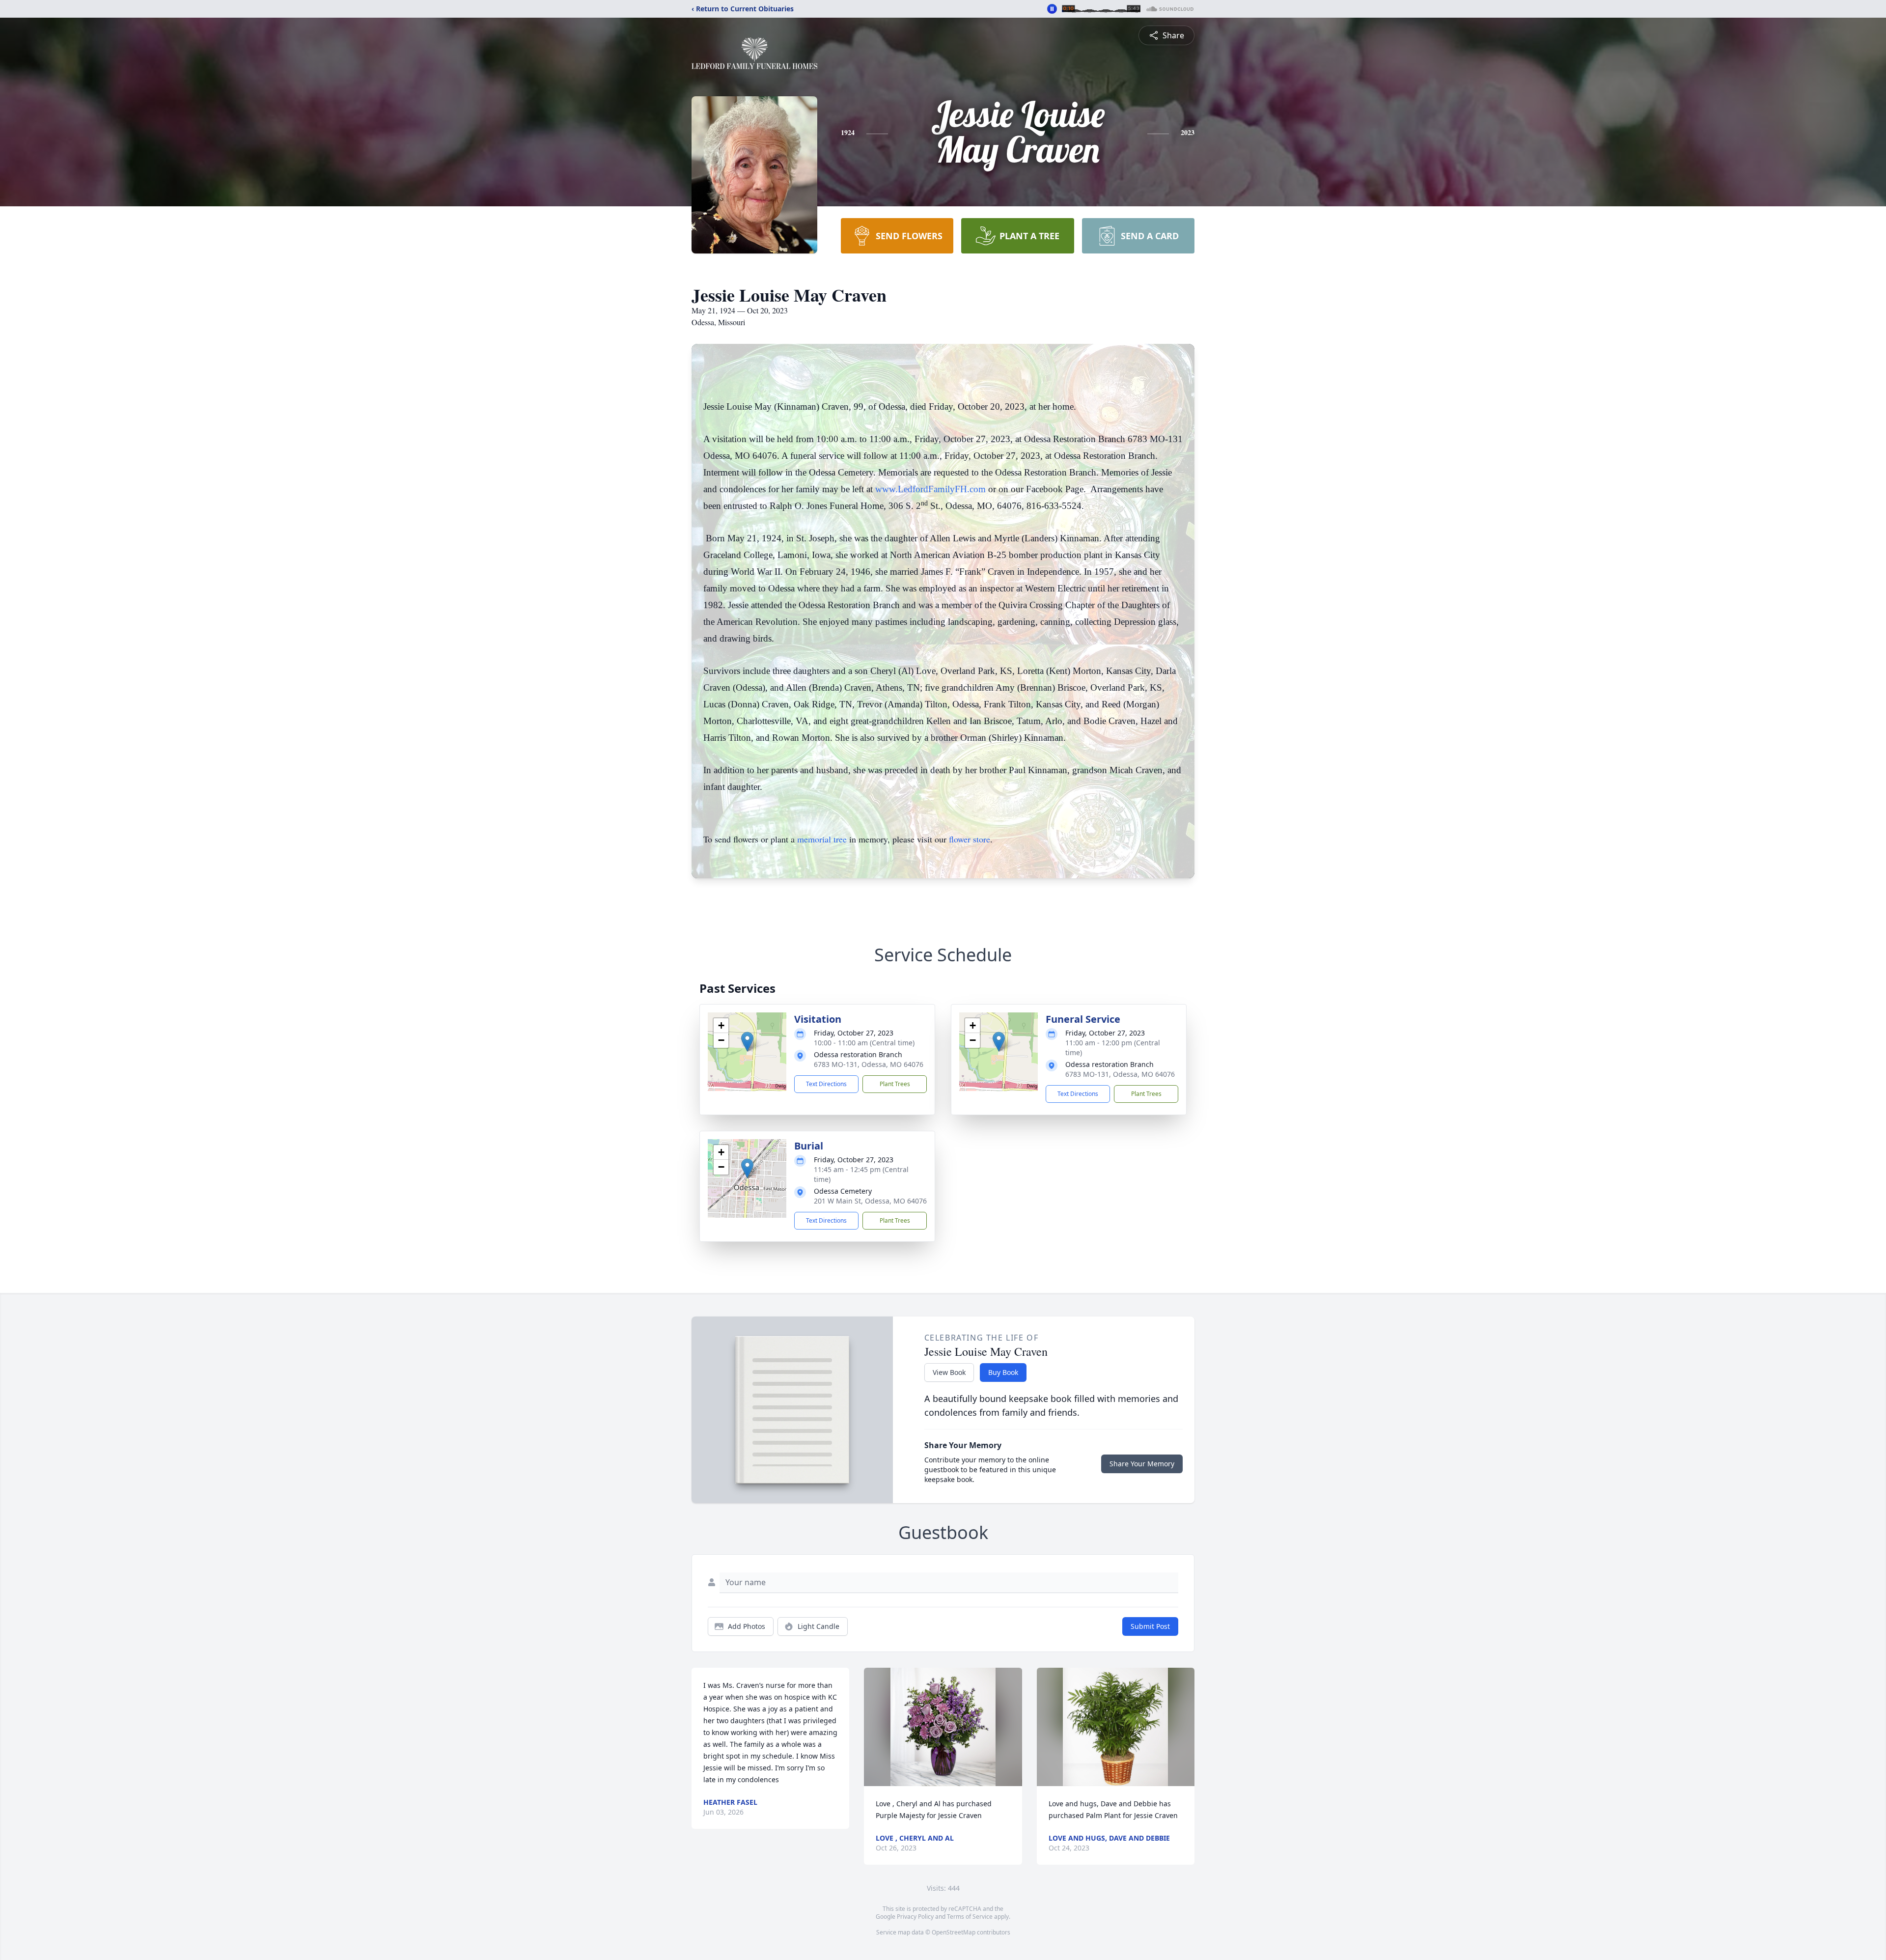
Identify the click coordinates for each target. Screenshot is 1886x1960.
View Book (949, 1372)
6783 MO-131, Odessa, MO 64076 (869, 1064)
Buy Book (1003, 1372)
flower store (970, 839)
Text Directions (826, 1084)
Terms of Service (970, 1917)
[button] (747, 1042)
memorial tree (822, 839)
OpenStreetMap (954, 1932)
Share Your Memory (1142, 1464)
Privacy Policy (915, 1917)
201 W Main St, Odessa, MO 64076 (870, 1201)
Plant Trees (895, 1084)
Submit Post (1150, 1626)
